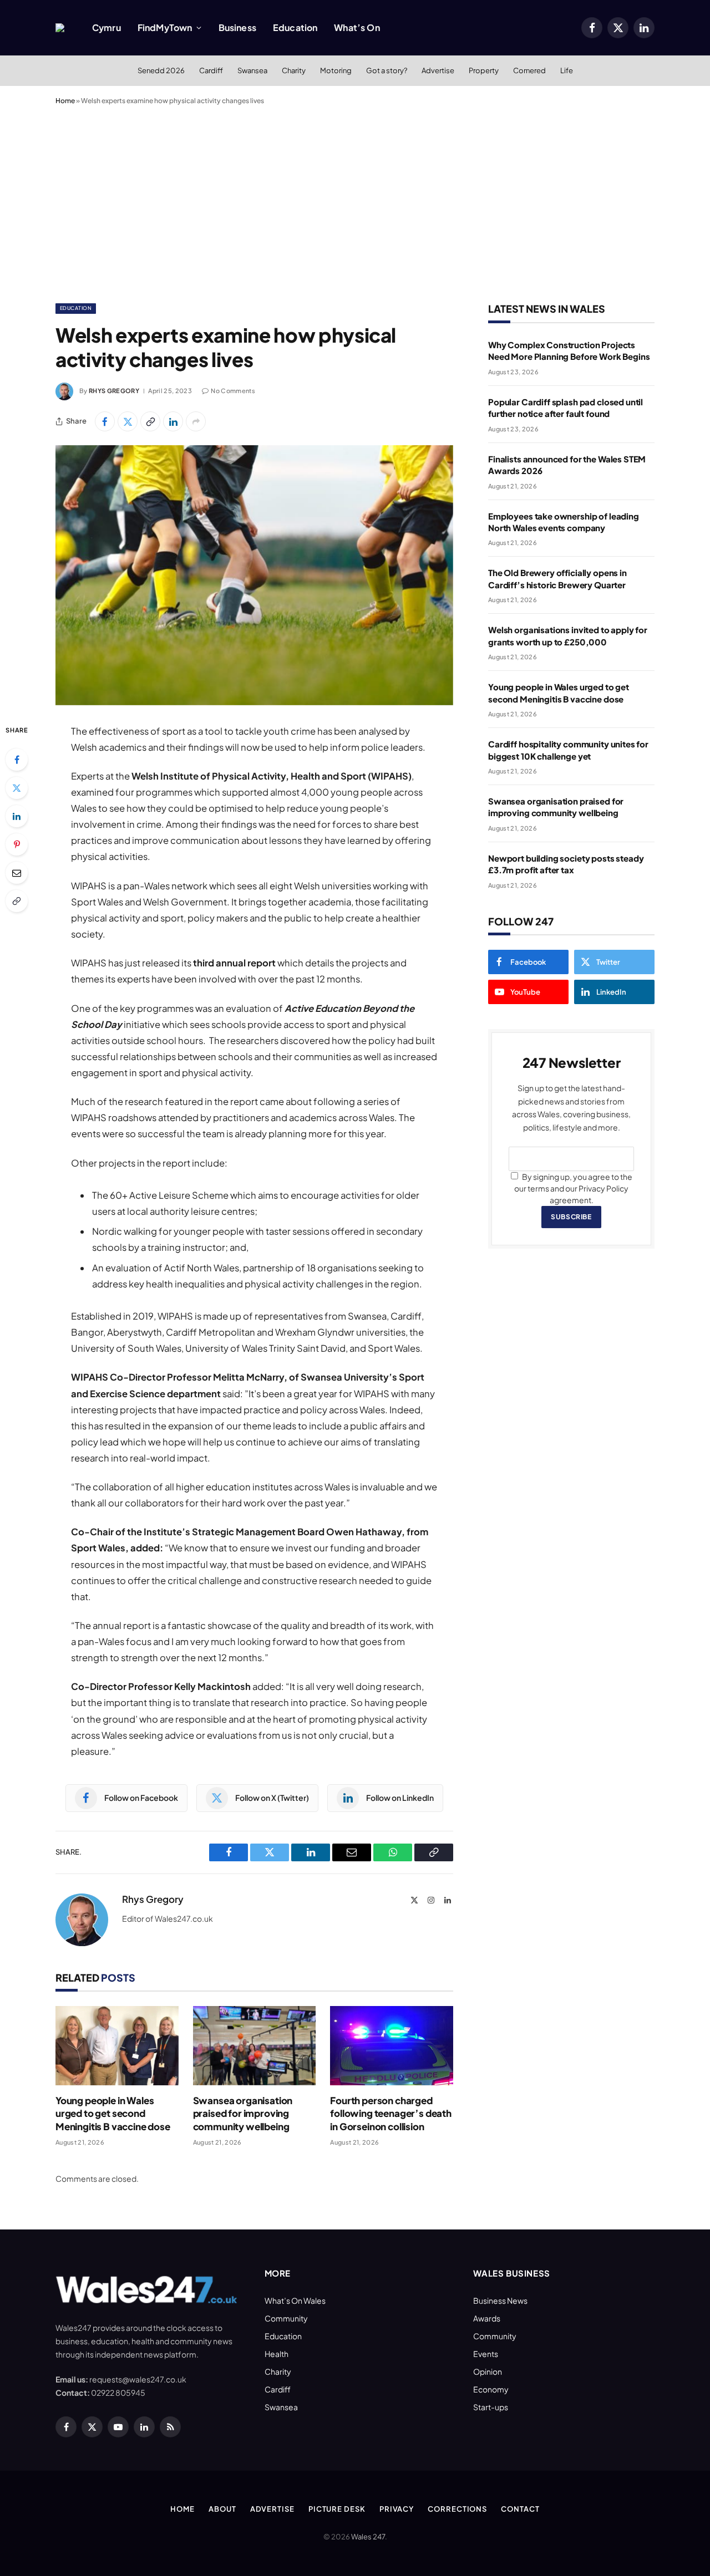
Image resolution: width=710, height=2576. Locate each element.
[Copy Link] (150, 421)
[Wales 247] (60, 28)
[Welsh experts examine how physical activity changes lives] (254, 575)
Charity (294, 70)
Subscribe (571, 1217)
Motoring (336, 70)
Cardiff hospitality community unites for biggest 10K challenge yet (568, 750)
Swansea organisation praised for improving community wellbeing (243, 2113)
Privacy (397, 2509)
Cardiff (211, 70)
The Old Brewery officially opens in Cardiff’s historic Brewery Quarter (557, 578)
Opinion (488, 2371)
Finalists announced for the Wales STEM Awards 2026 (567, 465)
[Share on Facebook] (105, 421)
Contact (520, 2509)
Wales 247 (368, 2537)
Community (286, 2318)
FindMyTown (165, 27)
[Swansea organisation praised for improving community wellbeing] (255, 2046)
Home (65, 101)
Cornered (529, 70)
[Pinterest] (17, 844)
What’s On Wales (295, 2300)
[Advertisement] (355, 202)
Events (486, 2354)
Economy (491, 2389)
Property (484, 70)
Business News (500, 2300)
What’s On (357, 27)
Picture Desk (337, 2509)
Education (295, 27)
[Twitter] (17, 788)
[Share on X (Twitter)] (128, 421)
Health (277, 2354)
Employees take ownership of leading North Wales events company (564, 522)
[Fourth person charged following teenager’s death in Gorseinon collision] (392, 2046)
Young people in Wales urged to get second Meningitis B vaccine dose (113, 2113)
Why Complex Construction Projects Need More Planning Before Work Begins (569, 350)
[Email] (17, 873)
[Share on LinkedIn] (173, 421)
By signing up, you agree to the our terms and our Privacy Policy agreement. (573, 1188)
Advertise (438, 70)
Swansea (252, 70)
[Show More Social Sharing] (196, 421)
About (222, 2509)
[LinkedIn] (17, 816)
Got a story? (387, 70)
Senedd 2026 (161, 70)
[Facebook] (17, 760)
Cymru (106, 27)
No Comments (233, 391)
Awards (487, 2318)
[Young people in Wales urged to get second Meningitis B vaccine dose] (117, 2046)
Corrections (457, 2509)
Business (237, 27)
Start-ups (491, 2407)
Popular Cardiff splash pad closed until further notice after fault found (566, 408)
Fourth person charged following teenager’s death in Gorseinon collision (391, 2113)
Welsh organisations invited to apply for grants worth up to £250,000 (568, 635)
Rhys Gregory (114, 391)
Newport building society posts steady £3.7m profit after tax (566, 864)
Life (567, 70)
